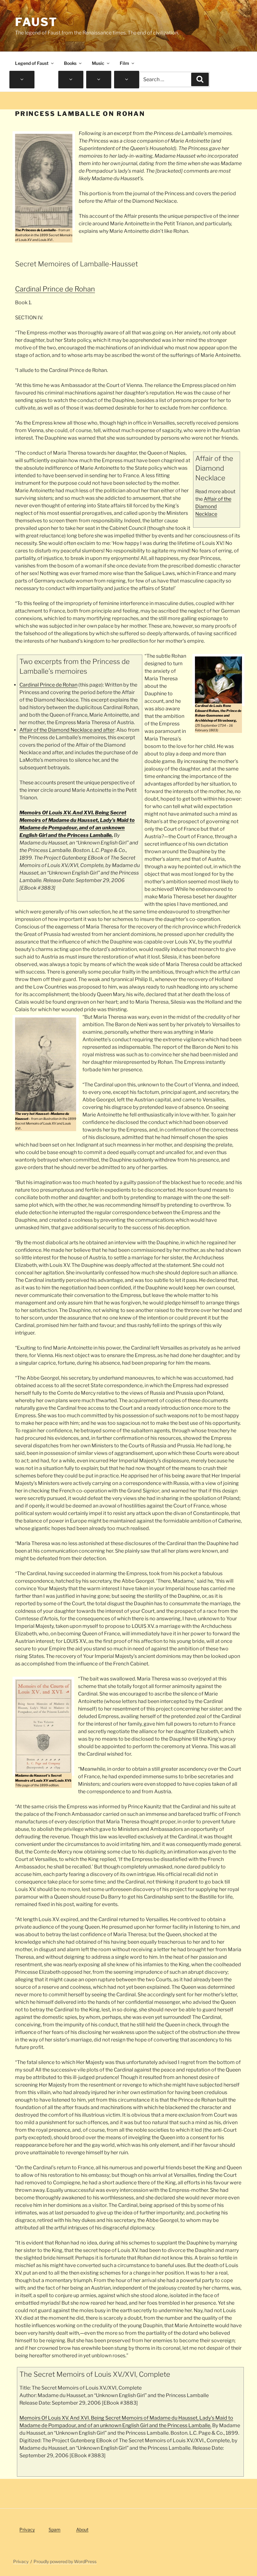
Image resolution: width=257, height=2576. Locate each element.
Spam (55, 2529)
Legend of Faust (32, 63)
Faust (36, 22)
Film (124, 63)
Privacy (27, 2529)
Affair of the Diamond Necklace (213, 507)
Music (98, 63)
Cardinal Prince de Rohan (48, 685)
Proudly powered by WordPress (65, 2561)
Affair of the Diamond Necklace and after (67, 730)
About (82, 2529)
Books (70, 63)
